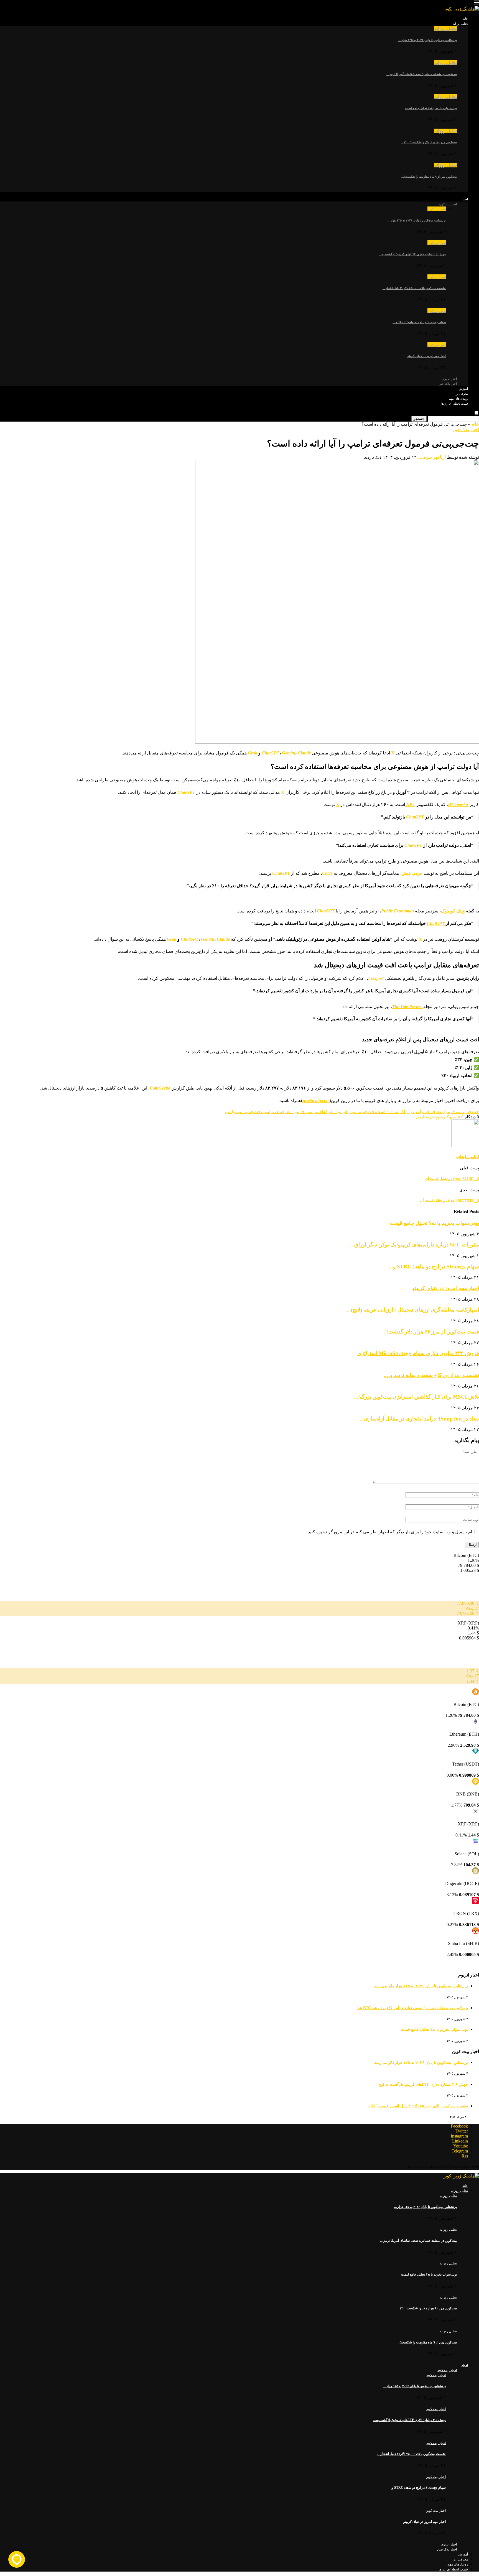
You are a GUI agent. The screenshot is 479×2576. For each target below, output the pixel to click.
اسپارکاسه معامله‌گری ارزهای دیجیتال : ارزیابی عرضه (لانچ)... (413, 1310)
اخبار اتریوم (450, 379)
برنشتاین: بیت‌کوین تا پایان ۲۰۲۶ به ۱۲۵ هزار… (428, 40)
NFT (410, 804)
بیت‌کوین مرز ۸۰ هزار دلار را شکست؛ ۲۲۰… (429, 142)
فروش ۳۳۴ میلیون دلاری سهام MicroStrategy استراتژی (418, 1353)
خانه (465, 19)
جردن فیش (412, 873)
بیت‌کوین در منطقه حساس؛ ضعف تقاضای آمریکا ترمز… (422, 74)
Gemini (289, 753)
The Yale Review (408, 1007)
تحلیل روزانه (460, 24)
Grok (252, 753)
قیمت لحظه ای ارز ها (455, 404)
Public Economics (398, 911)
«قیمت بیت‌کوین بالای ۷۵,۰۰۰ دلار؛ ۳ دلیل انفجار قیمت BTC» (418, 2106)
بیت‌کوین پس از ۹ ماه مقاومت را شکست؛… (429, 177)
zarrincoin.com (316, 1100)
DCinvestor (458, 804)
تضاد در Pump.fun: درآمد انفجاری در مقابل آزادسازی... (419, 1419)
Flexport (376, 978)
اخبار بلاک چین (448, 384)
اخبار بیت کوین (448, 204)
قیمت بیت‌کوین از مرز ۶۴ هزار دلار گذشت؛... (431, 1332)
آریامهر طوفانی (432, 457)
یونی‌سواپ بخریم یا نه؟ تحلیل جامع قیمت (431, 108)
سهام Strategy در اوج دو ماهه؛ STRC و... (434, 1267)
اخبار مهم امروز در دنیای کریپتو (427, 356)
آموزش (463, 389)
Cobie (327, 873)
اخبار (465, 199)
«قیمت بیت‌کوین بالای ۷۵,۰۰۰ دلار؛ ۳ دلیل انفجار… (414, 288)
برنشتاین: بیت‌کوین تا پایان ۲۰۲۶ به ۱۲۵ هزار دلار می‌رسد (421, 1986)
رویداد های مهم (458, 399)
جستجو (419, 419)
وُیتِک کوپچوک (453, 911)
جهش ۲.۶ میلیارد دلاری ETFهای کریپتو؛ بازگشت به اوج (423, 2084)
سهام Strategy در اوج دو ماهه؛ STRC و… (419, 322)
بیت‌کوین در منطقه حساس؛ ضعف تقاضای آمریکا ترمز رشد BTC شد (412, 2008)
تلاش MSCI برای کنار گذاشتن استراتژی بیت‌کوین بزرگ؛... (416, 1397)
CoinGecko (160, 1088)
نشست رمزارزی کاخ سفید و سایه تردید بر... (431, 1375)
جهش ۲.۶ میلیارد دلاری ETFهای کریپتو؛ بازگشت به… (412, 254)
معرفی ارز (461, 394)
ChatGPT (271, 753)
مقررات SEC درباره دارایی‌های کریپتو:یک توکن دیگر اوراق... (415, 1245)
